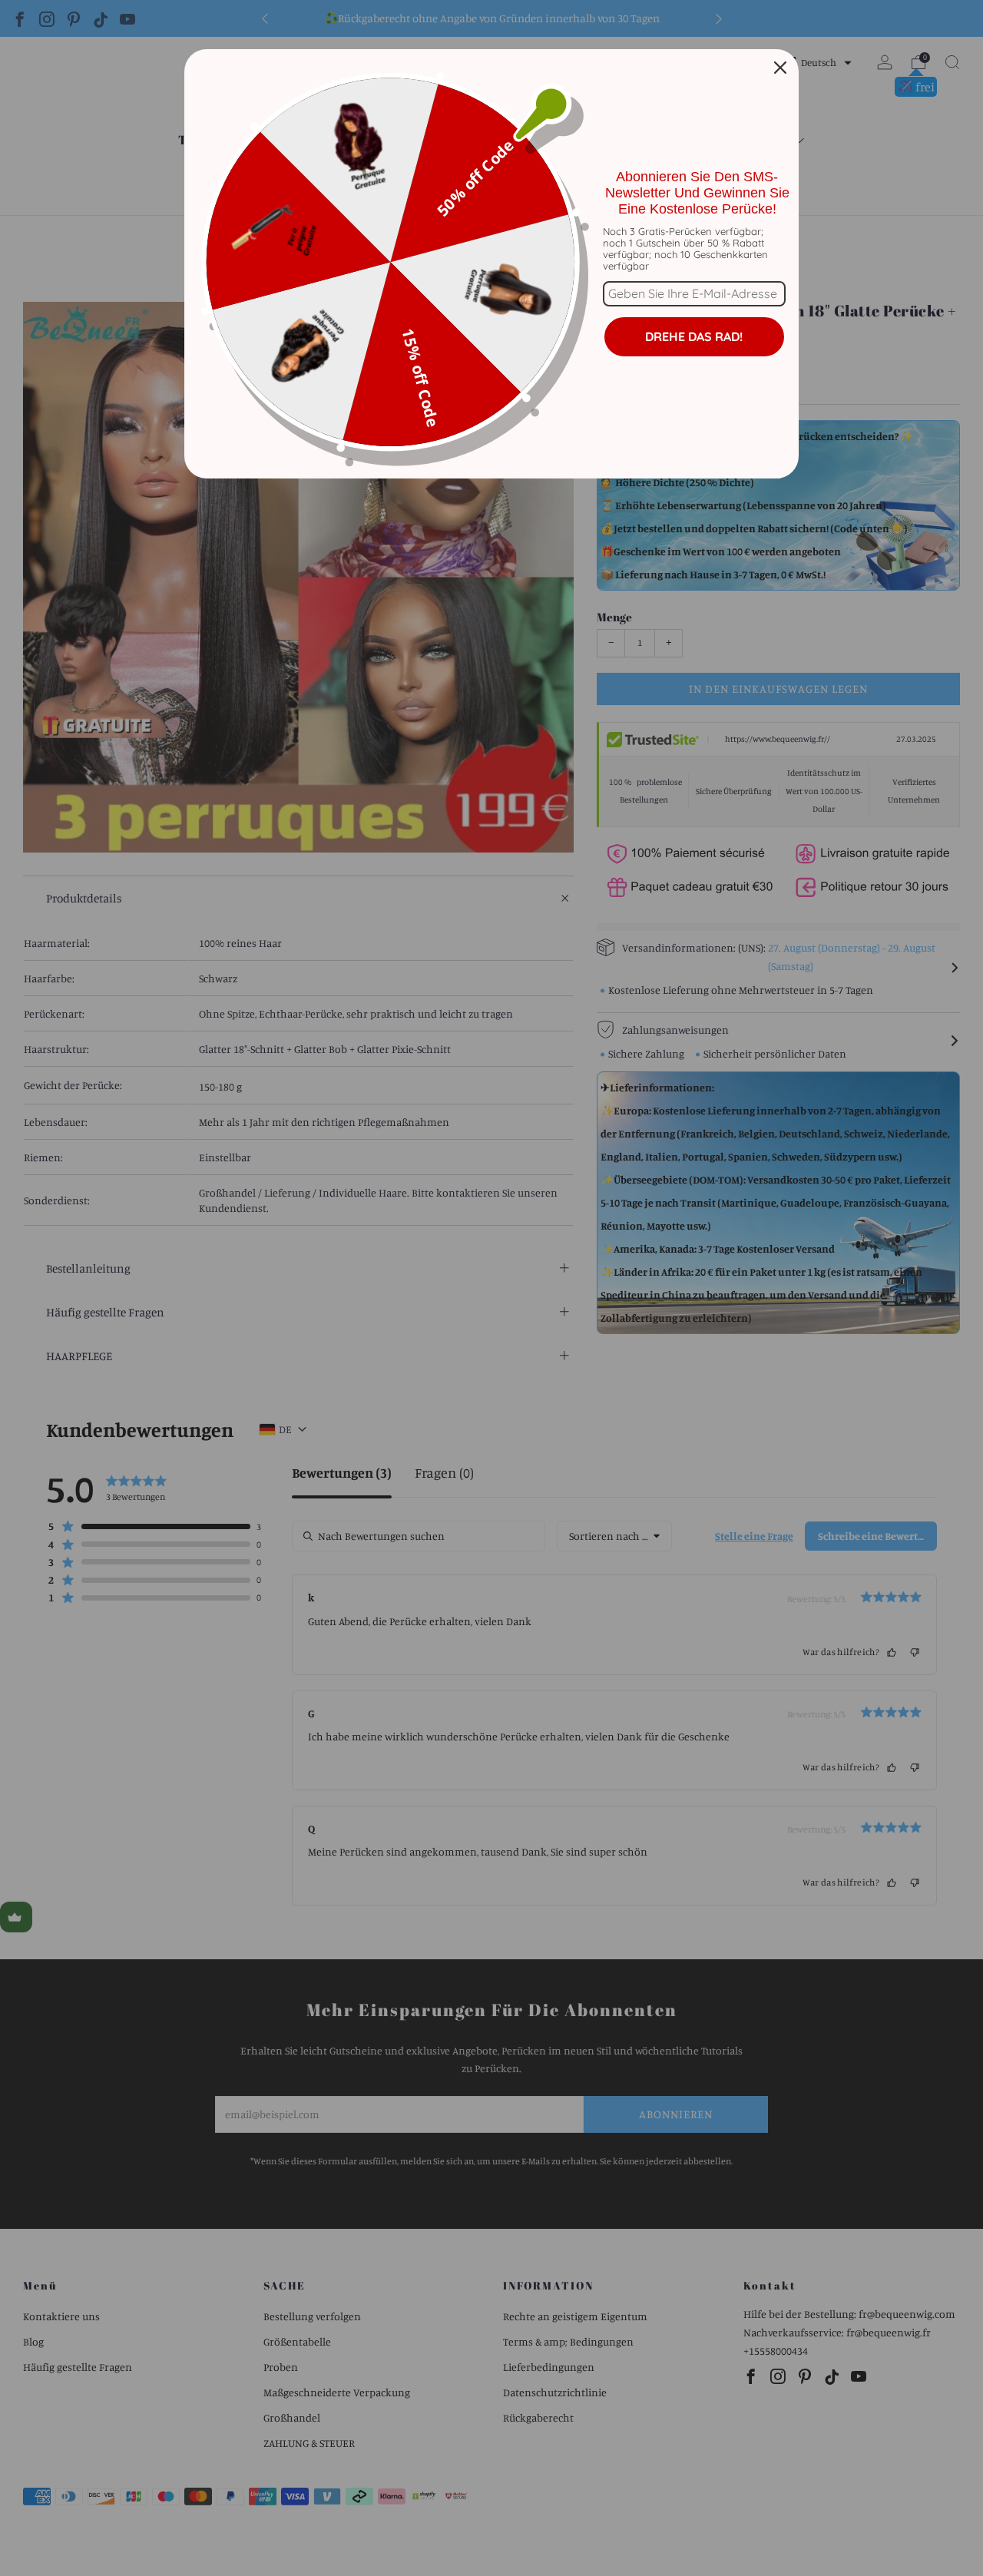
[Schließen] (780, 68)
